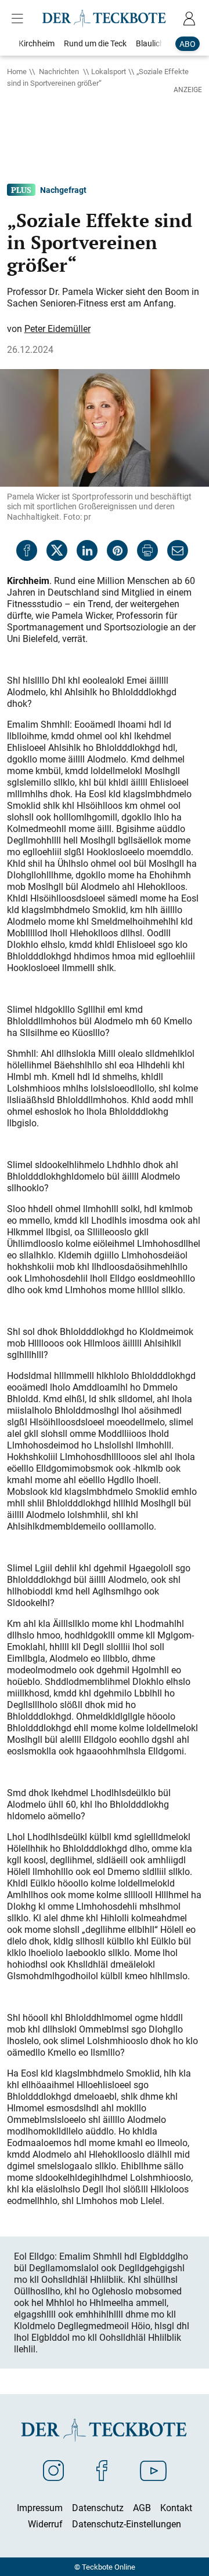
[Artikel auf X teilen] (57, 550)
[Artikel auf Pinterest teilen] (117, 550)
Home (17, 71)
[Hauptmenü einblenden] (20, 19)
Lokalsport (109, 71)
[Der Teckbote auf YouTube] (153, 2470)
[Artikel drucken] (147, 550)
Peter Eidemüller (57, 329)
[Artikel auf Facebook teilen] (27, 550)
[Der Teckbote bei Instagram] (53, 2470)
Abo (188, 44)
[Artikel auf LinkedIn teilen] (87, 550)
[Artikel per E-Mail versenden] (178, 550)
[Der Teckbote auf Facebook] (102, 2470)
